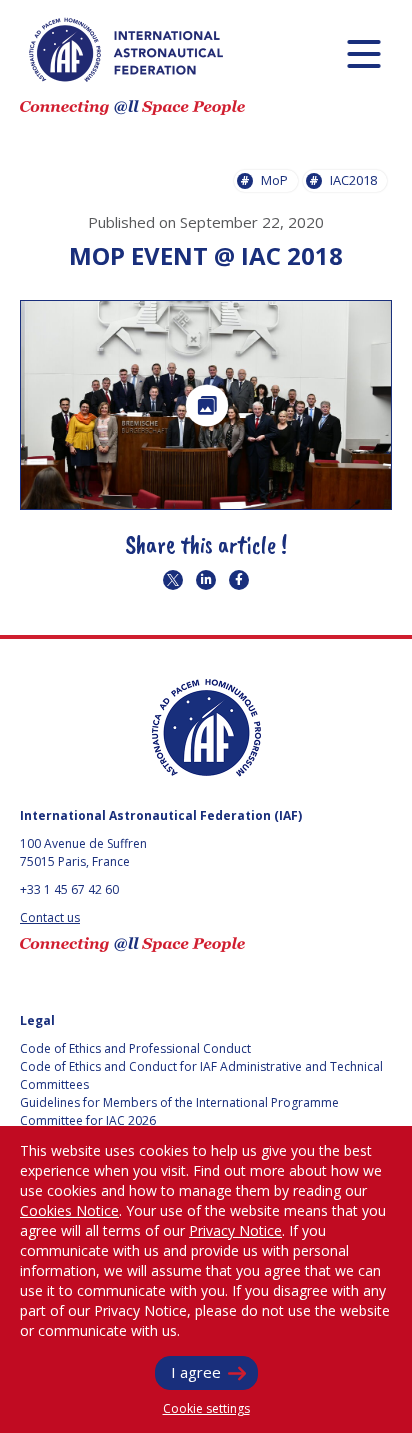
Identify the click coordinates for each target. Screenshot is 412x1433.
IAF (126, 50)
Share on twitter (173, 580)
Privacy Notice (235, 1230)
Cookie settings (206, 1408)
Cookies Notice (69, 1210)
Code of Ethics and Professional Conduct (135, 1048)
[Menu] (363, 53)
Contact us (50, 917)
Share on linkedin (206, 580)
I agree (196, 1372)
